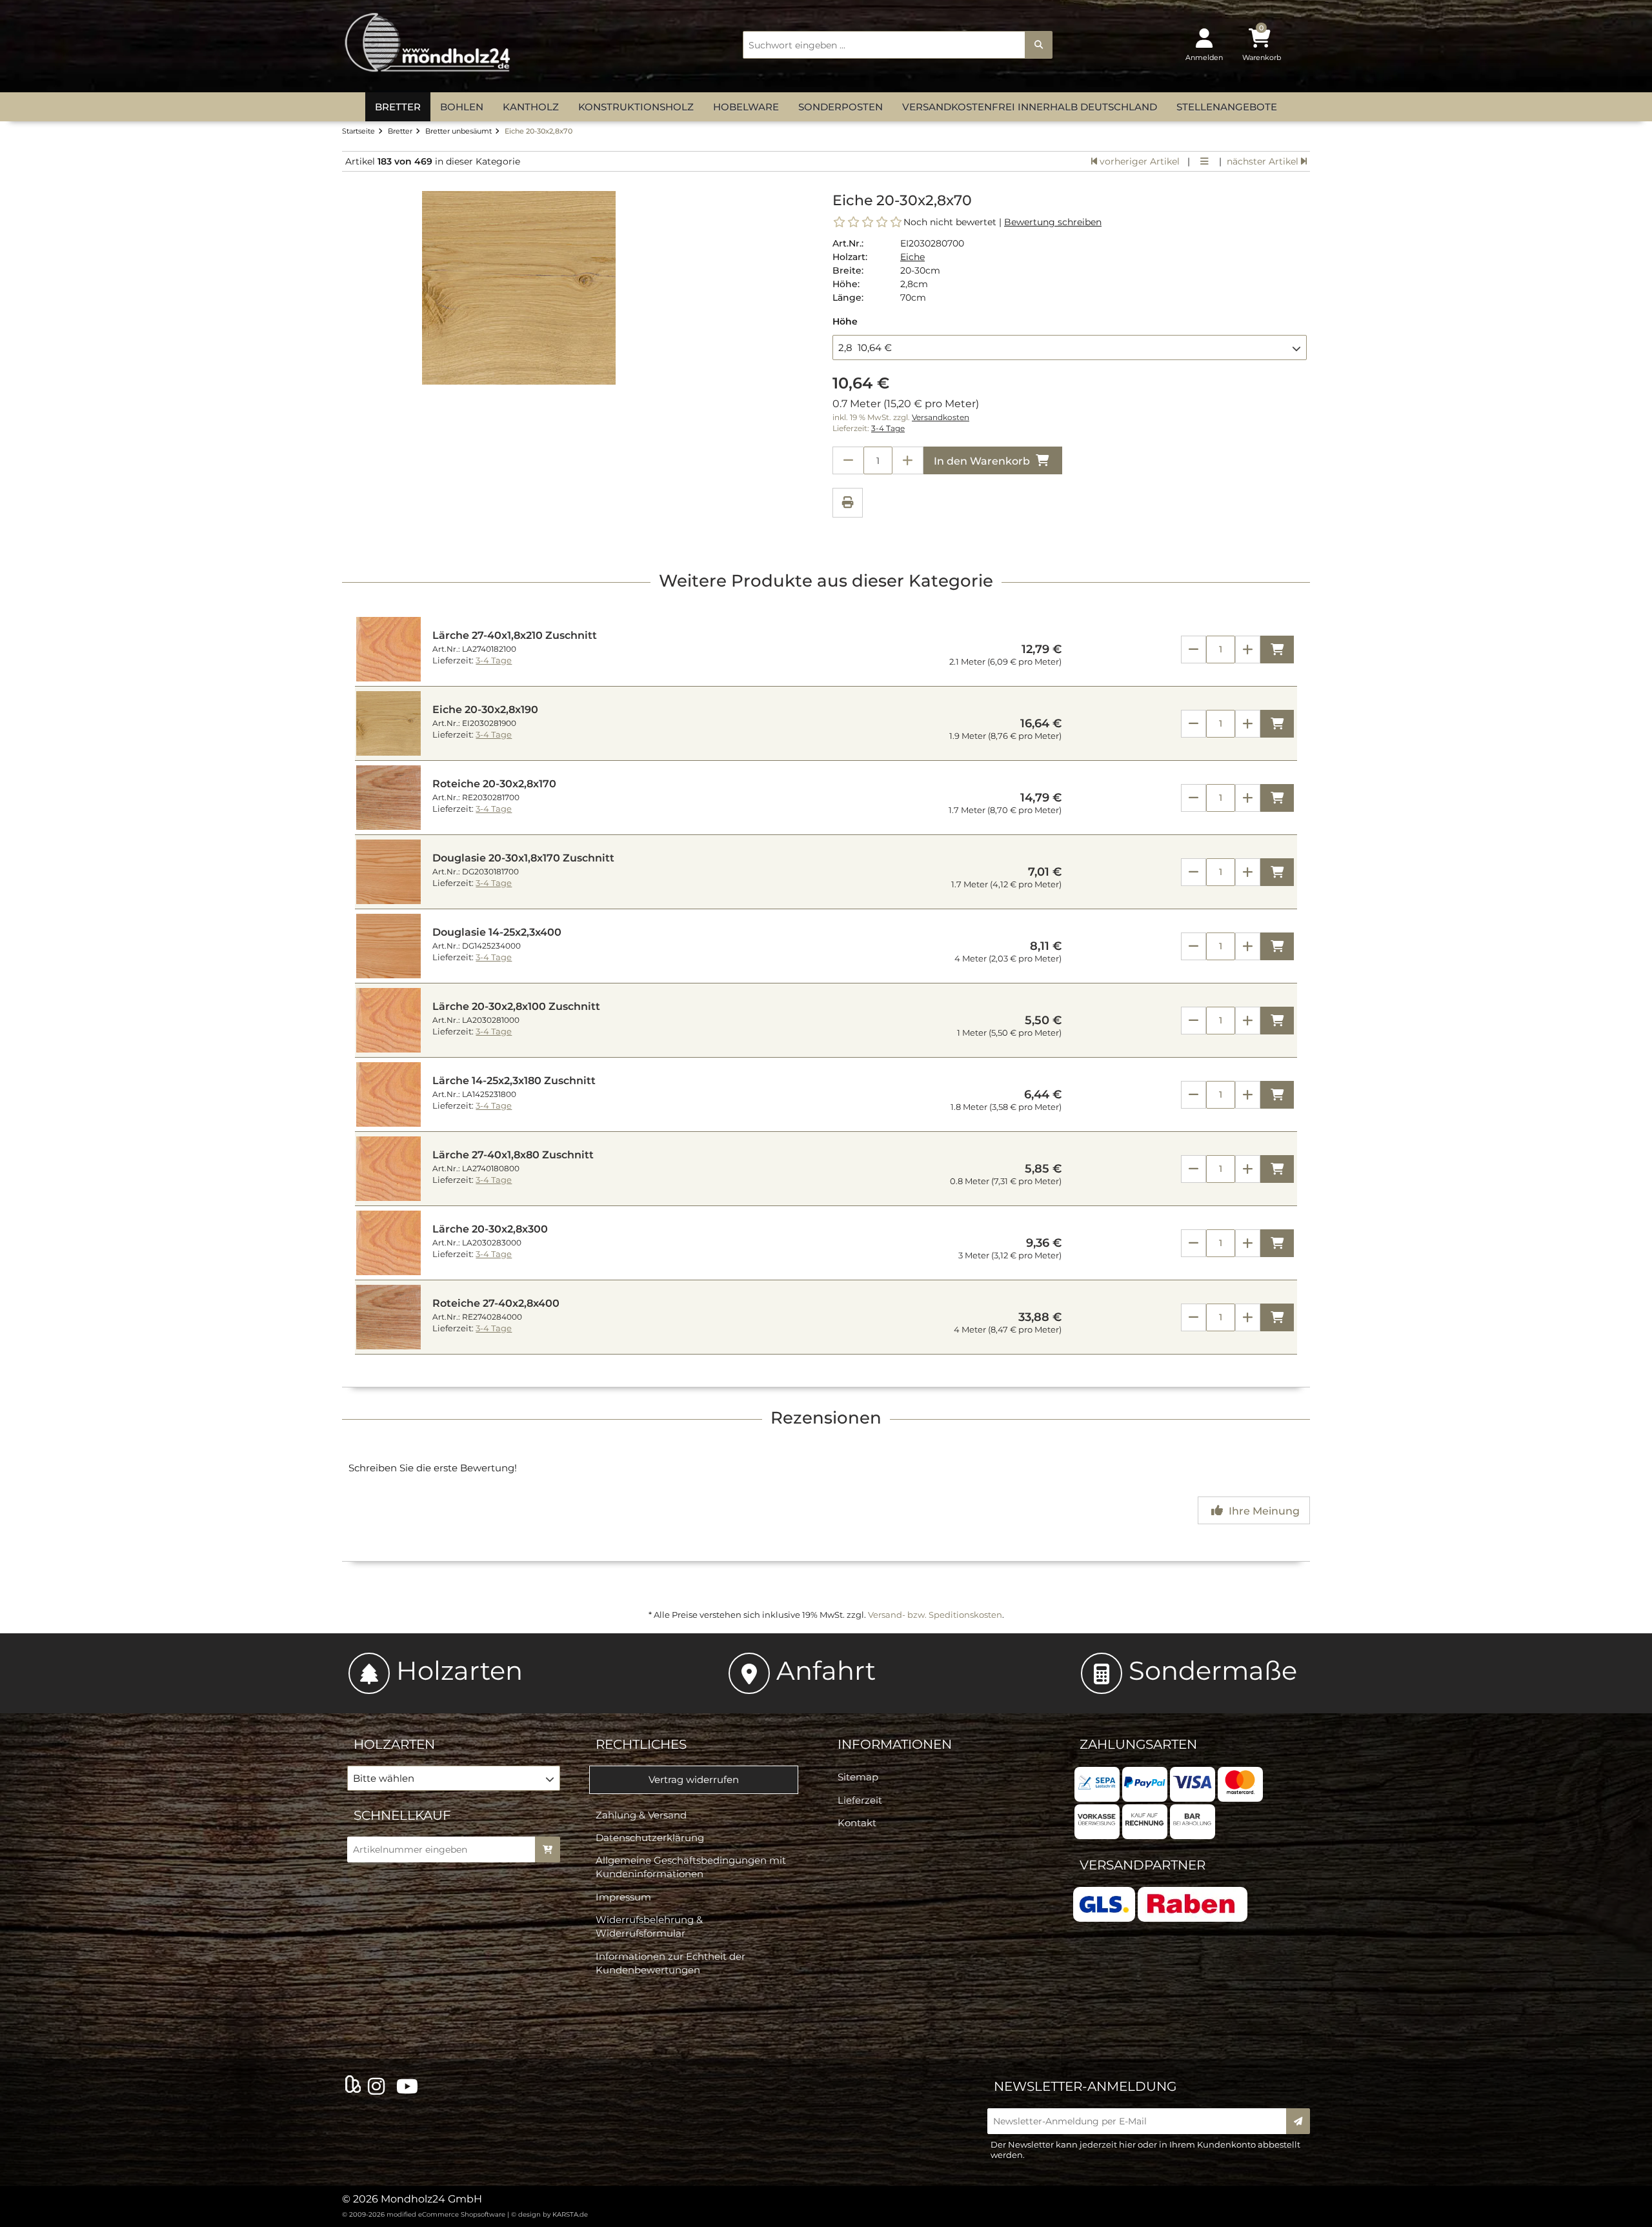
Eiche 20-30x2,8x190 (485, 710)
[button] (1070, 347)
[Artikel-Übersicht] (1204, 161)
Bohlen (462, 107)
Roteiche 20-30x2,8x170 (494, 784)
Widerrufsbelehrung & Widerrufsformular (649, 1926)
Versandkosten (941, 418)
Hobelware (746, 107)
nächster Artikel (1264, 161)
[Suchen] (1039, 45)
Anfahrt (826, 1670)
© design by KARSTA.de (549, 2214)
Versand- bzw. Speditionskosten (935, 1615)
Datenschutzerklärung (650, 1838)
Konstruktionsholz (636, 107)
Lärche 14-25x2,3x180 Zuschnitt (514, 1081)
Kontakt (857, 1823)
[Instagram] (379, 2087)
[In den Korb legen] (548, 1849)
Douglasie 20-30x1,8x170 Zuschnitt (523, 858)
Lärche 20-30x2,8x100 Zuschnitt (516, 1006)
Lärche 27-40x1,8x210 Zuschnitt (515, 635)
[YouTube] (410, 2087)
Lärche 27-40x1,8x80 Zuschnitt (513, 1155)
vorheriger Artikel (1138, 161)
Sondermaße (1213, 1670)
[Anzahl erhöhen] (908, 460)
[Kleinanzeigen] (353, 2086)
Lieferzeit (860, 1800)
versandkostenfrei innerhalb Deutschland (1030, 107)
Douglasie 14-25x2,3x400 (497, 932)
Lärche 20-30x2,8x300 (490, 1229)
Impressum (623, 1897)
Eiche (912, 257)
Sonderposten (841, 107)
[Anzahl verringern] (848, 460)
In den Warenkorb (983, 461)
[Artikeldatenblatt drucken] (848, 504)
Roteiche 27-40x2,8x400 (496, 1303)
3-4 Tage (888, 428)
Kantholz (531, 107)
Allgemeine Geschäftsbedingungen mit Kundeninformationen (691, 1867)
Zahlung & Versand (641, 1815)
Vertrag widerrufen (694, 1779)
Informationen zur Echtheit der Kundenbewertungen (670, 1963)
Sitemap (858, 1777)
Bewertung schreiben (1053, 222)
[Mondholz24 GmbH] (429, 43)
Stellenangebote (1227, 107)
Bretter (398, 107)
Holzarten (459, 1670)
